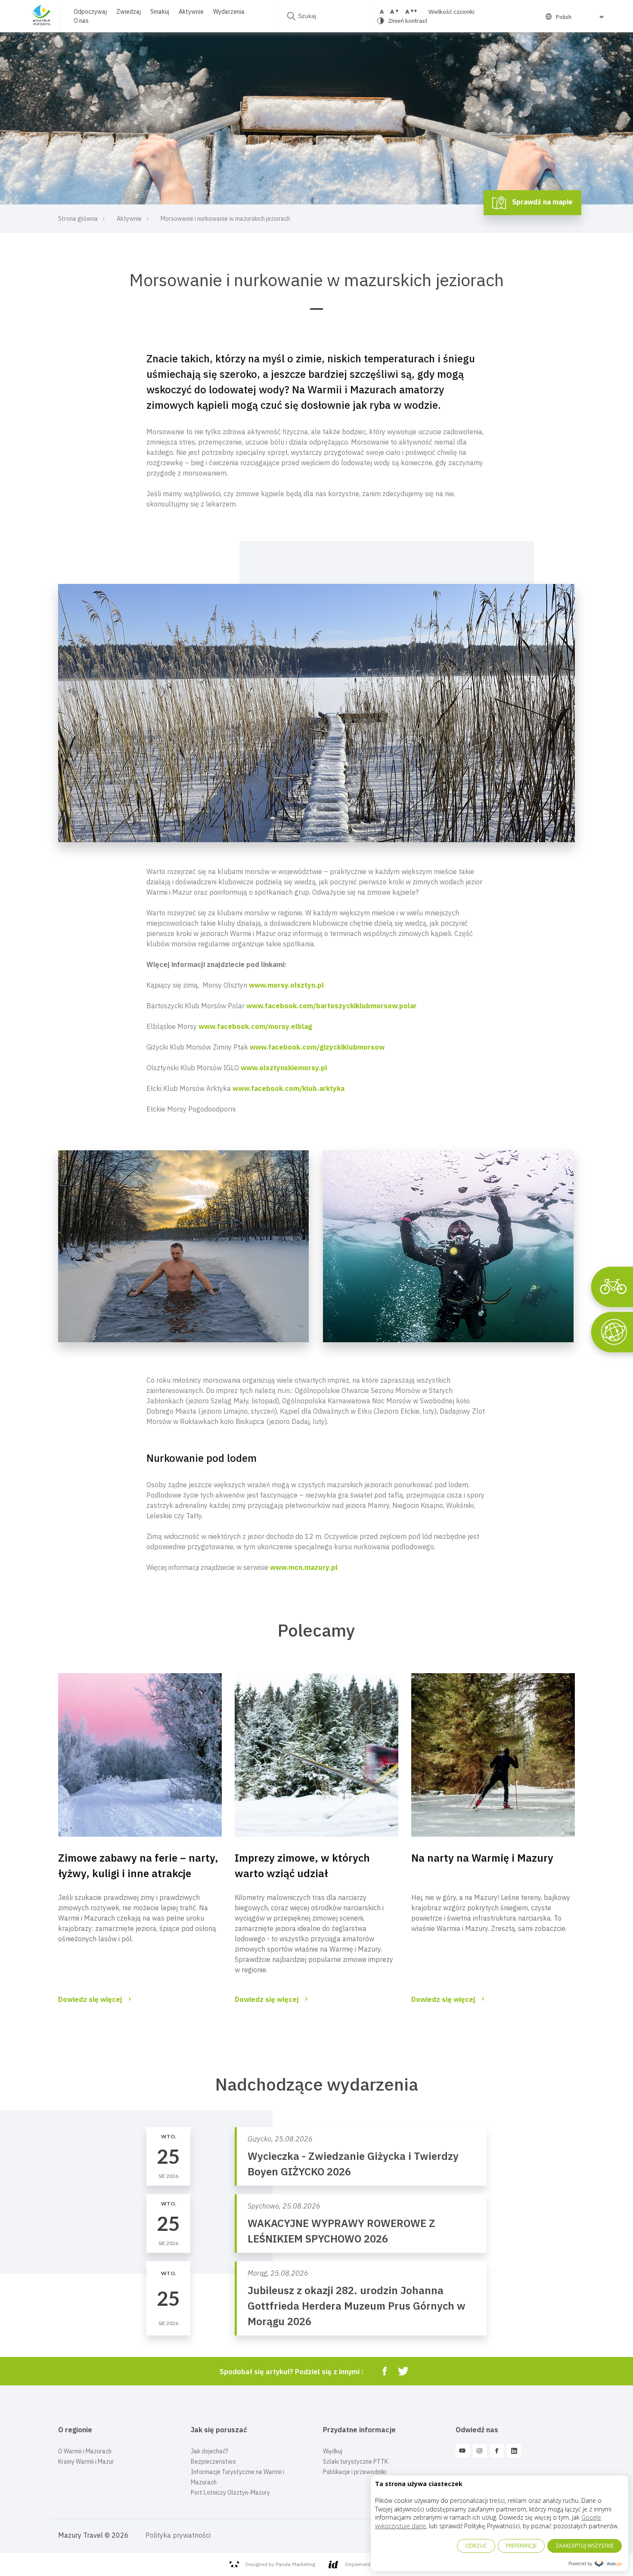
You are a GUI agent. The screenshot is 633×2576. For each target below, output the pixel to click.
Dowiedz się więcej (90, 1999)
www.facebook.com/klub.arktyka (289, 1088)
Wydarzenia (229, 12)
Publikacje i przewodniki (355, 2472)
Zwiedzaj (129, 12)
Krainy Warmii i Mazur (86, 2462)
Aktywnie (191, 12)
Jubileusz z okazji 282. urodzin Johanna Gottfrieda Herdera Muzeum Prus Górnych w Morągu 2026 (357, 2306)
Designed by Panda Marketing (280, 2564)
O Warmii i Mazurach (85, 2451)
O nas (81, 21)
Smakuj (160, 12)
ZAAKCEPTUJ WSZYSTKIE (585, 2546)
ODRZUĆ (476, 2546)
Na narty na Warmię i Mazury (482, 1858)
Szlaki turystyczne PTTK (355, 2462)
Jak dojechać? (209, 2451)
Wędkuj (333, 2451)
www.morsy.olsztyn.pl (286, 985)
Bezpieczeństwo (213, 2462)
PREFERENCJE (521, 2546)
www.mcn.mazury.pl (304, 1567)
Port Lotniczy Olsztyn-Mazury (230, 2493)
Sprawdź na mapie (541, 202)
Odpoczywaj (90, 12)
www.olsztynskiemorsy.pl (284, 1068)
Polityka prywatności (178, 2535)
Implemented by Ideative (374, 2564)
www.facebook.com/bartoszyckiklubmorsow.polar (332, 1006)
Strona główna (78, 219)
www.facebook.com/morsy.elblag (255, 1026)
